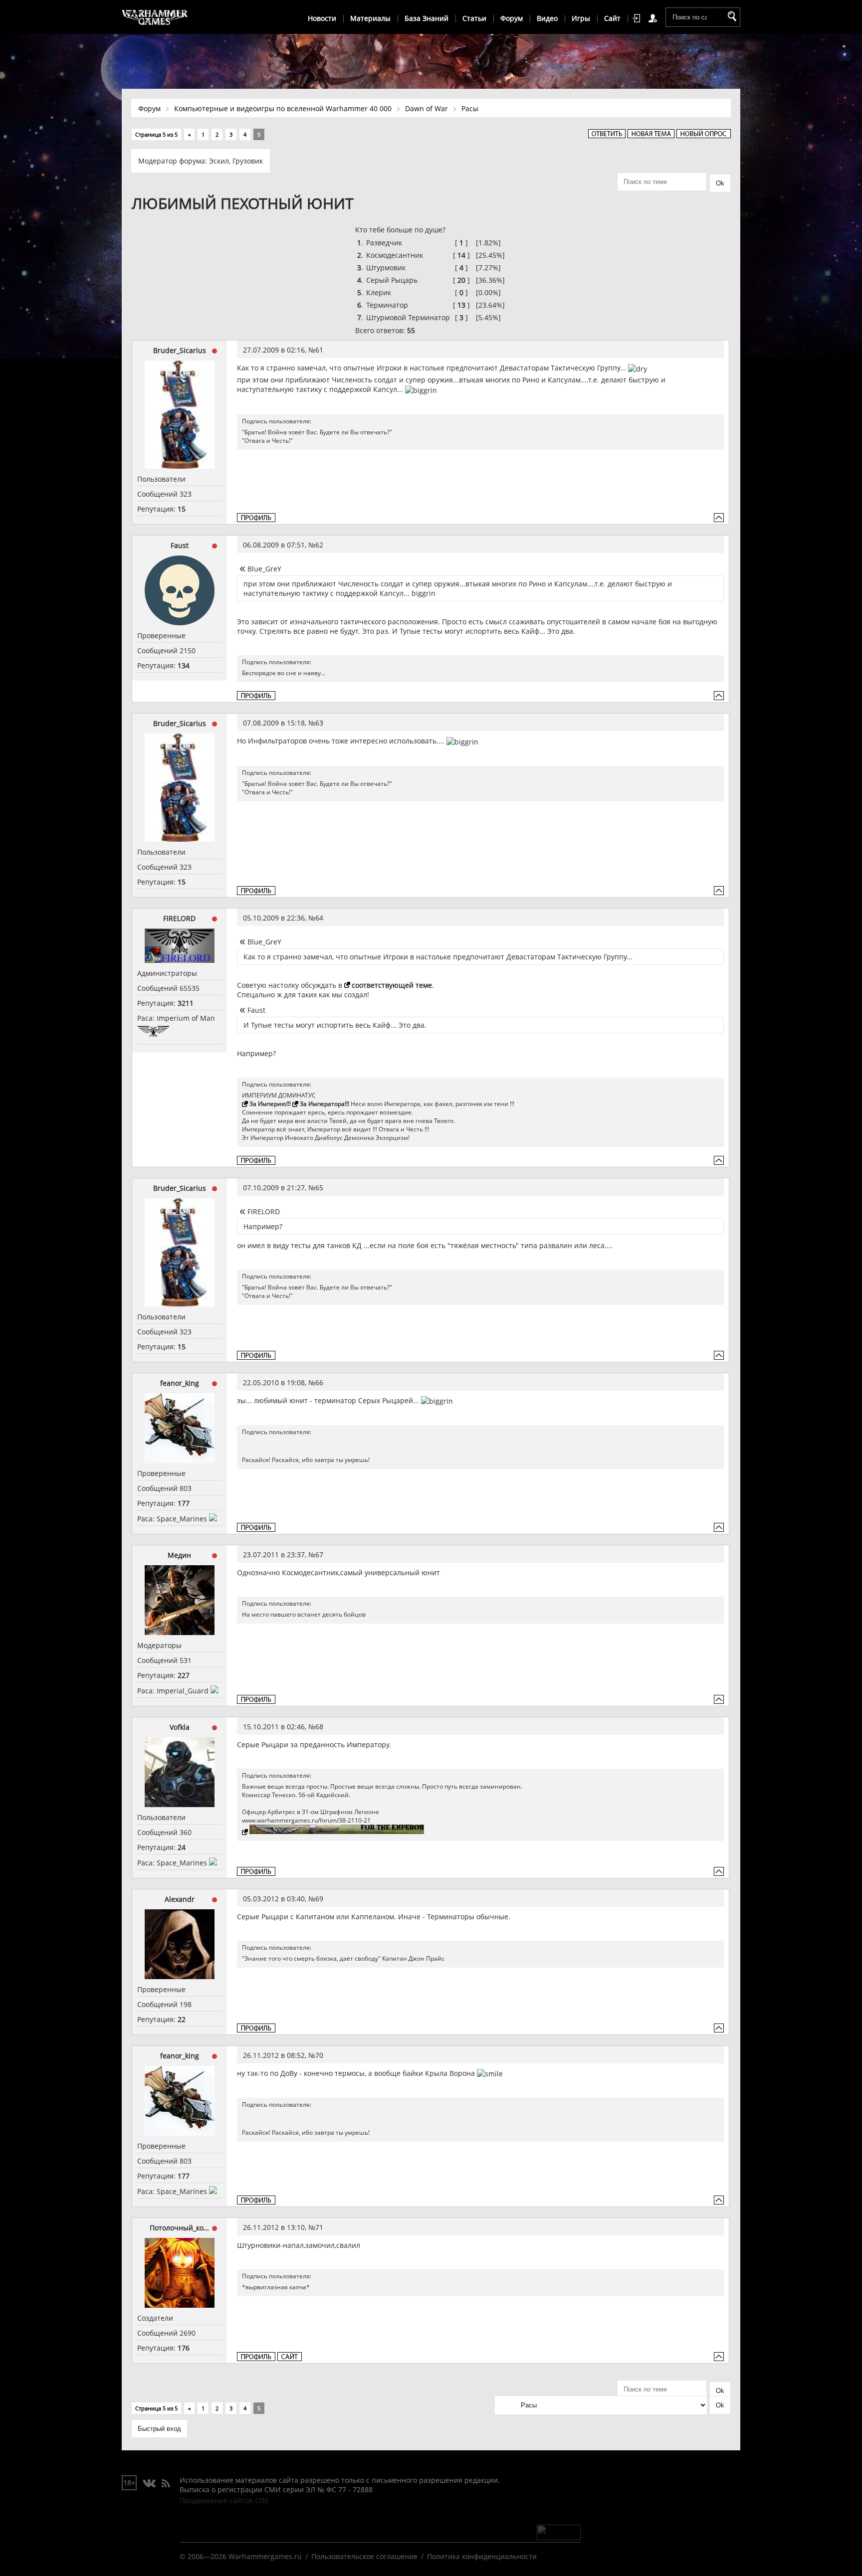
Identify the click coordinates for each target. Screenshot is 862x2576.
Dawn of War (427, 108)
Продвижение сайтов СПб (224, 2500)
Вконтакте (149, 2484)
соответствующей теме (392, 985)
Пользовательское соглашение (364, 2556)
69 (319, 1899)
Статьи (474, 18)
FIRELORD (179, 918)
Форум (512, 18)
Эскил (219, 161)
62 (319, 545)
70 (319, 2055)
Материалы (370, 18)
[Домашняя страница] (290, 2357)
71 (319, 2227)
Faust (180, 545)
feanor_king (180, 1383)
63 (319, 723)
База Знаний (427, 18)
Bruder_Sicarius (180, 350)
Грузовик (248, 161)
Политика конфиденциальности (482, 2556)
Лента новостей (166, 2484)
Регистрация (654, 18)
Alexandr (180, 1899)
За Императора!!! (324, 1104)
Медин (179, 1555)
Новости (322, 18)
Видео (547, 18)
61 (319, 350)
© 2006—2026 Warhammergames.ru (241, 2556)
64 (319, 918)
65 (319, 1188)
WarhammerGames (155, 17)
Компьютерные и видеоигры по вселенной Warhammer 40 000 (283, 108)
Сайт (612, 18)
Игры (581, 18)
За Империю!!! (270, 1104)
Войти (638, 18)
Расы (470, 108)
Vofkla (180, 1727)
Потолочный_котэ (180, 2228)
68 (319, 1727)
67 (319, 1555)
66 (319, 1382)
